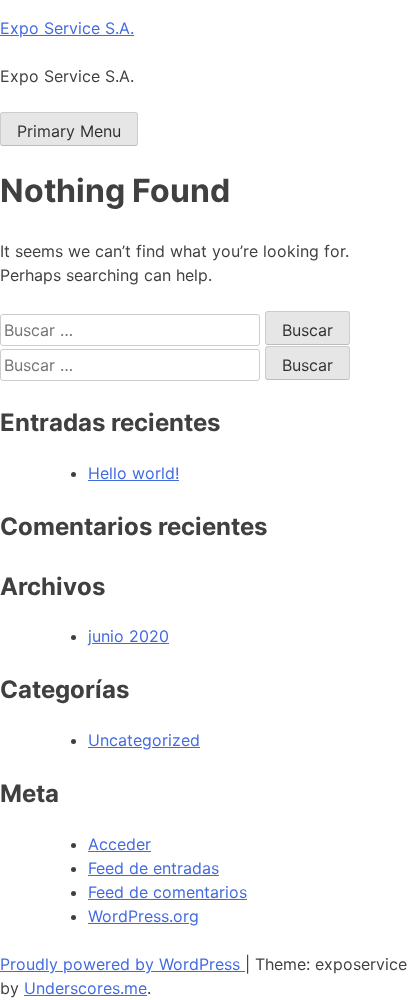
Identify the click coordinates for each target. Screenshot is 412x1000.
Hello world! (133, 473)
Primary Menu (69, 131)
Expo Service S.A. (67, 28)
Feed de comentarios (167, 892)
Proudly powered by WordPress (122, 964)
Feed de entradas (153, 868)
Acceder (119, 844)
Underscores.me (85, 988)
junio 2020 (128, 636)
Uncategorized (144, 740)
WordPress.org (143, 916)
